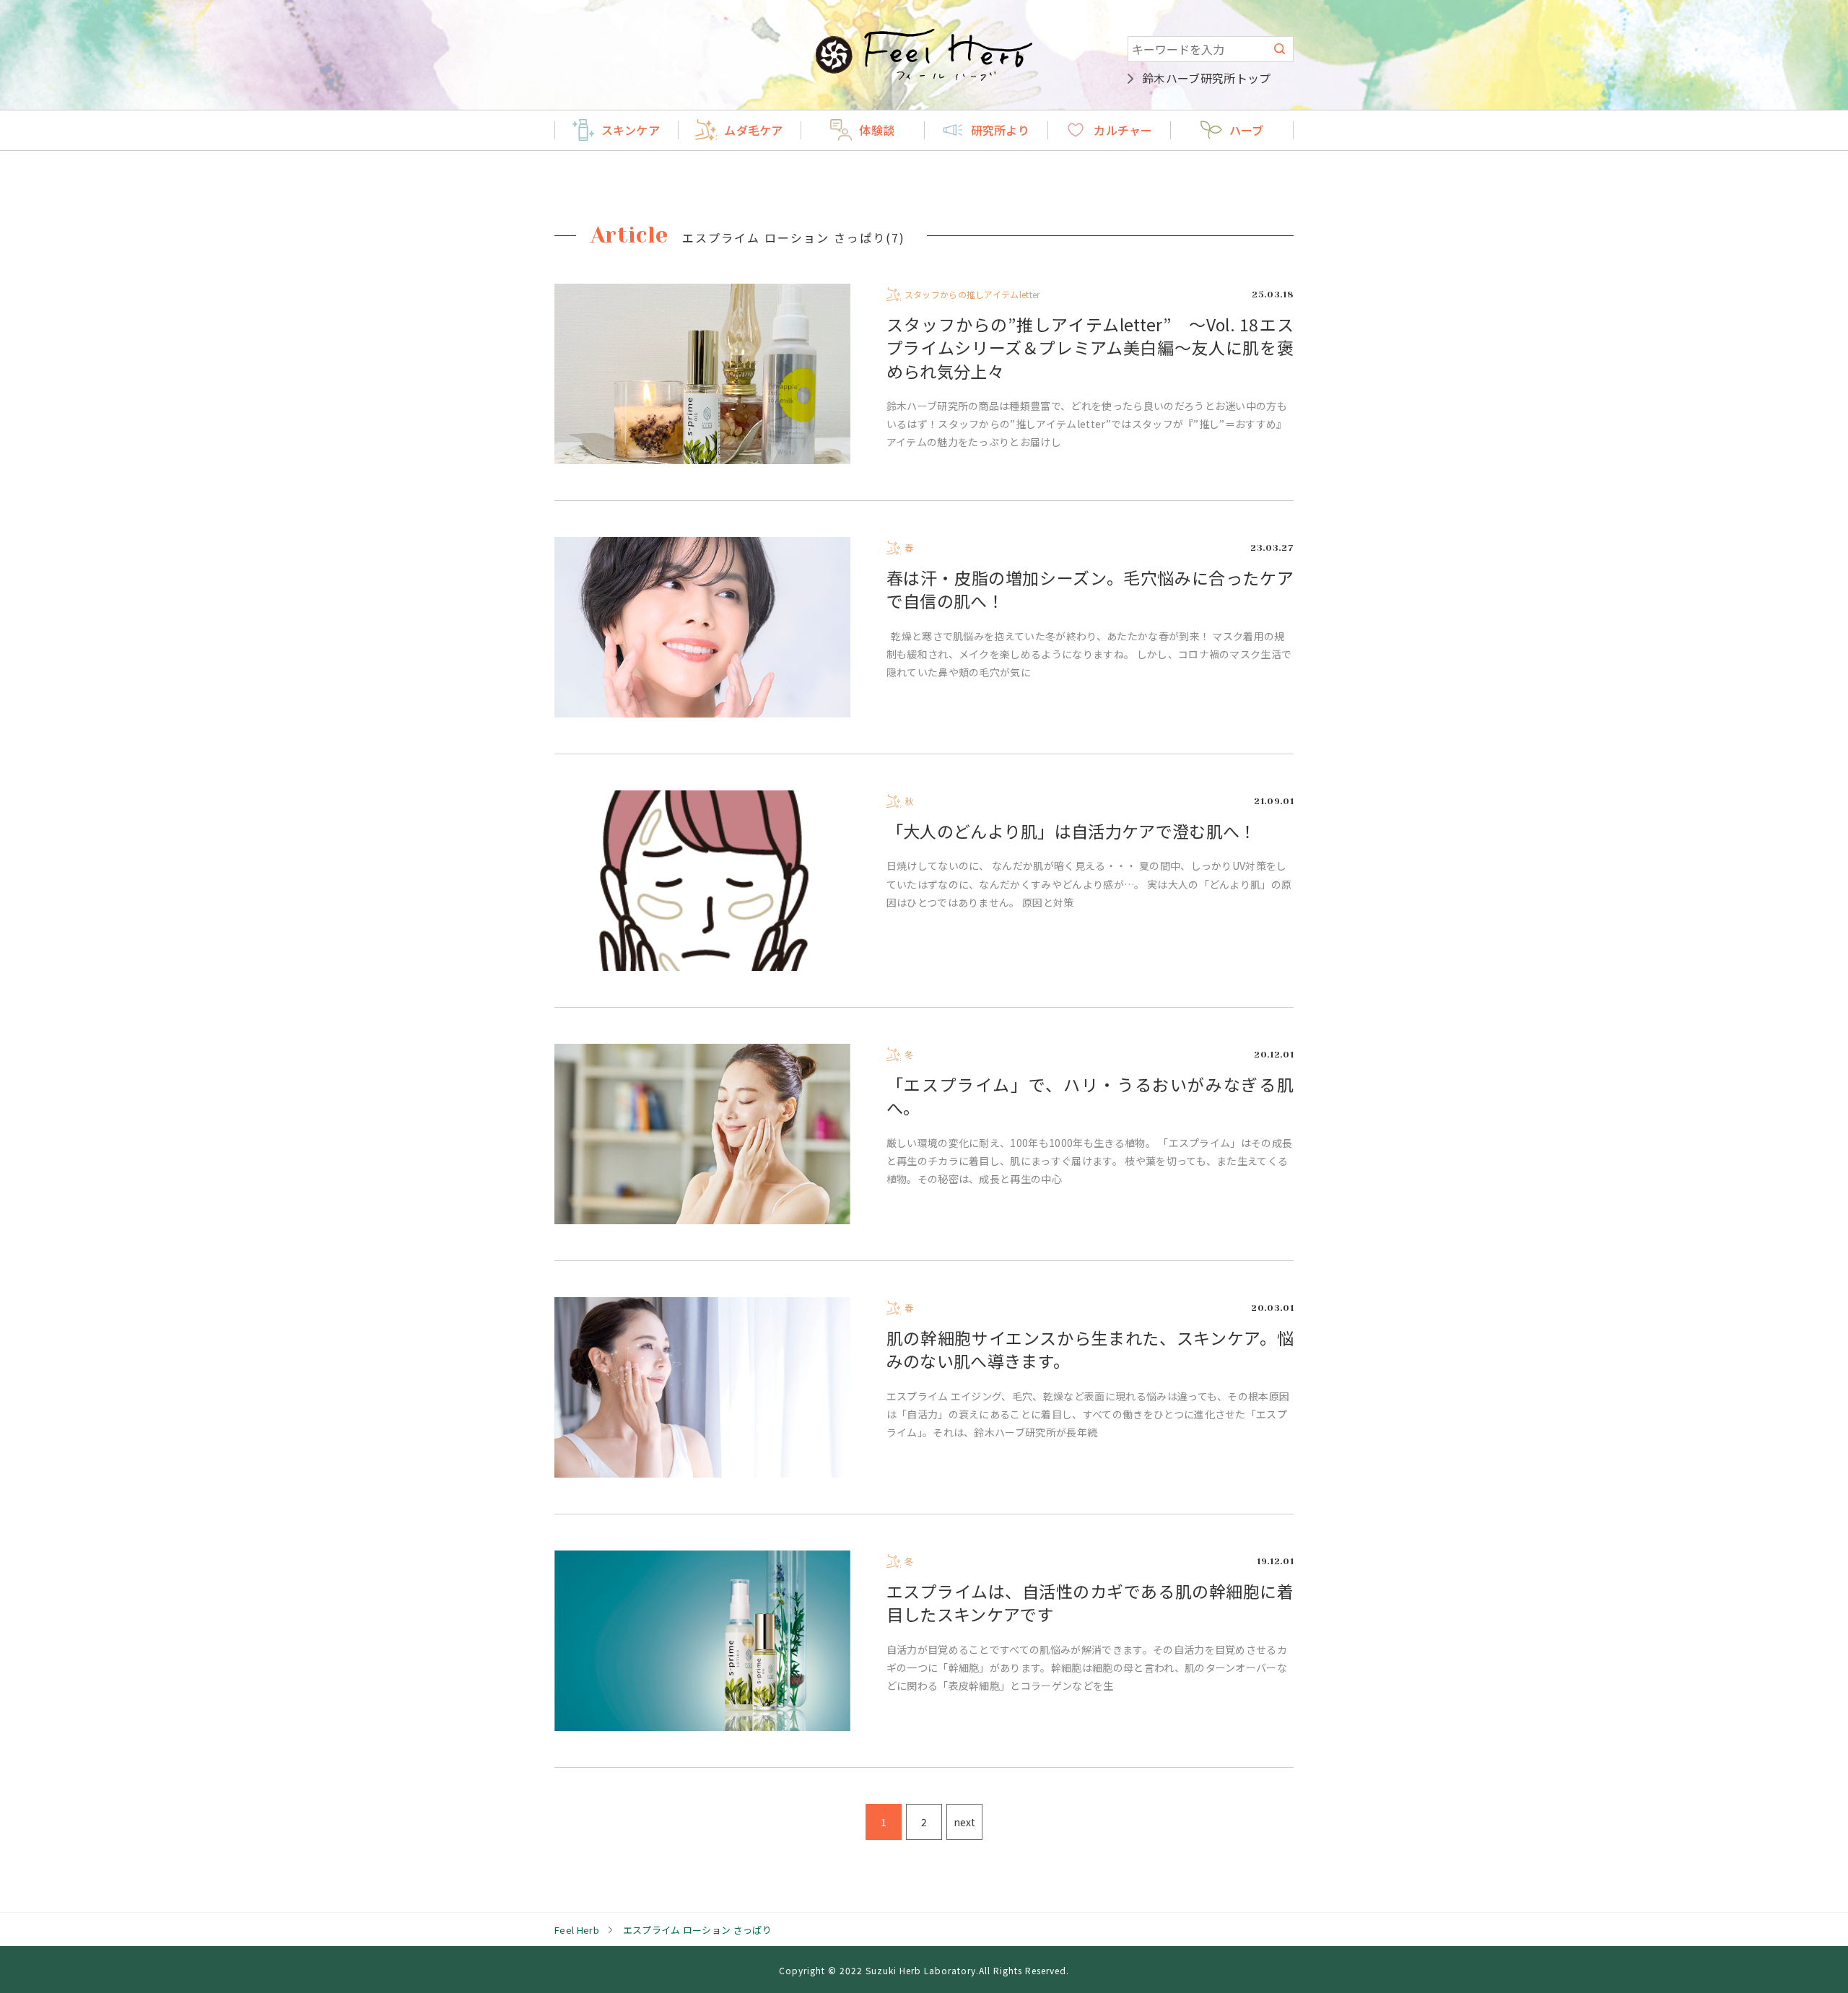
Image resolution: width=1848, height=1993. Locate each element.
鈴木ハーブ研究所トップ (1207, 78)
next (964, 1822)
